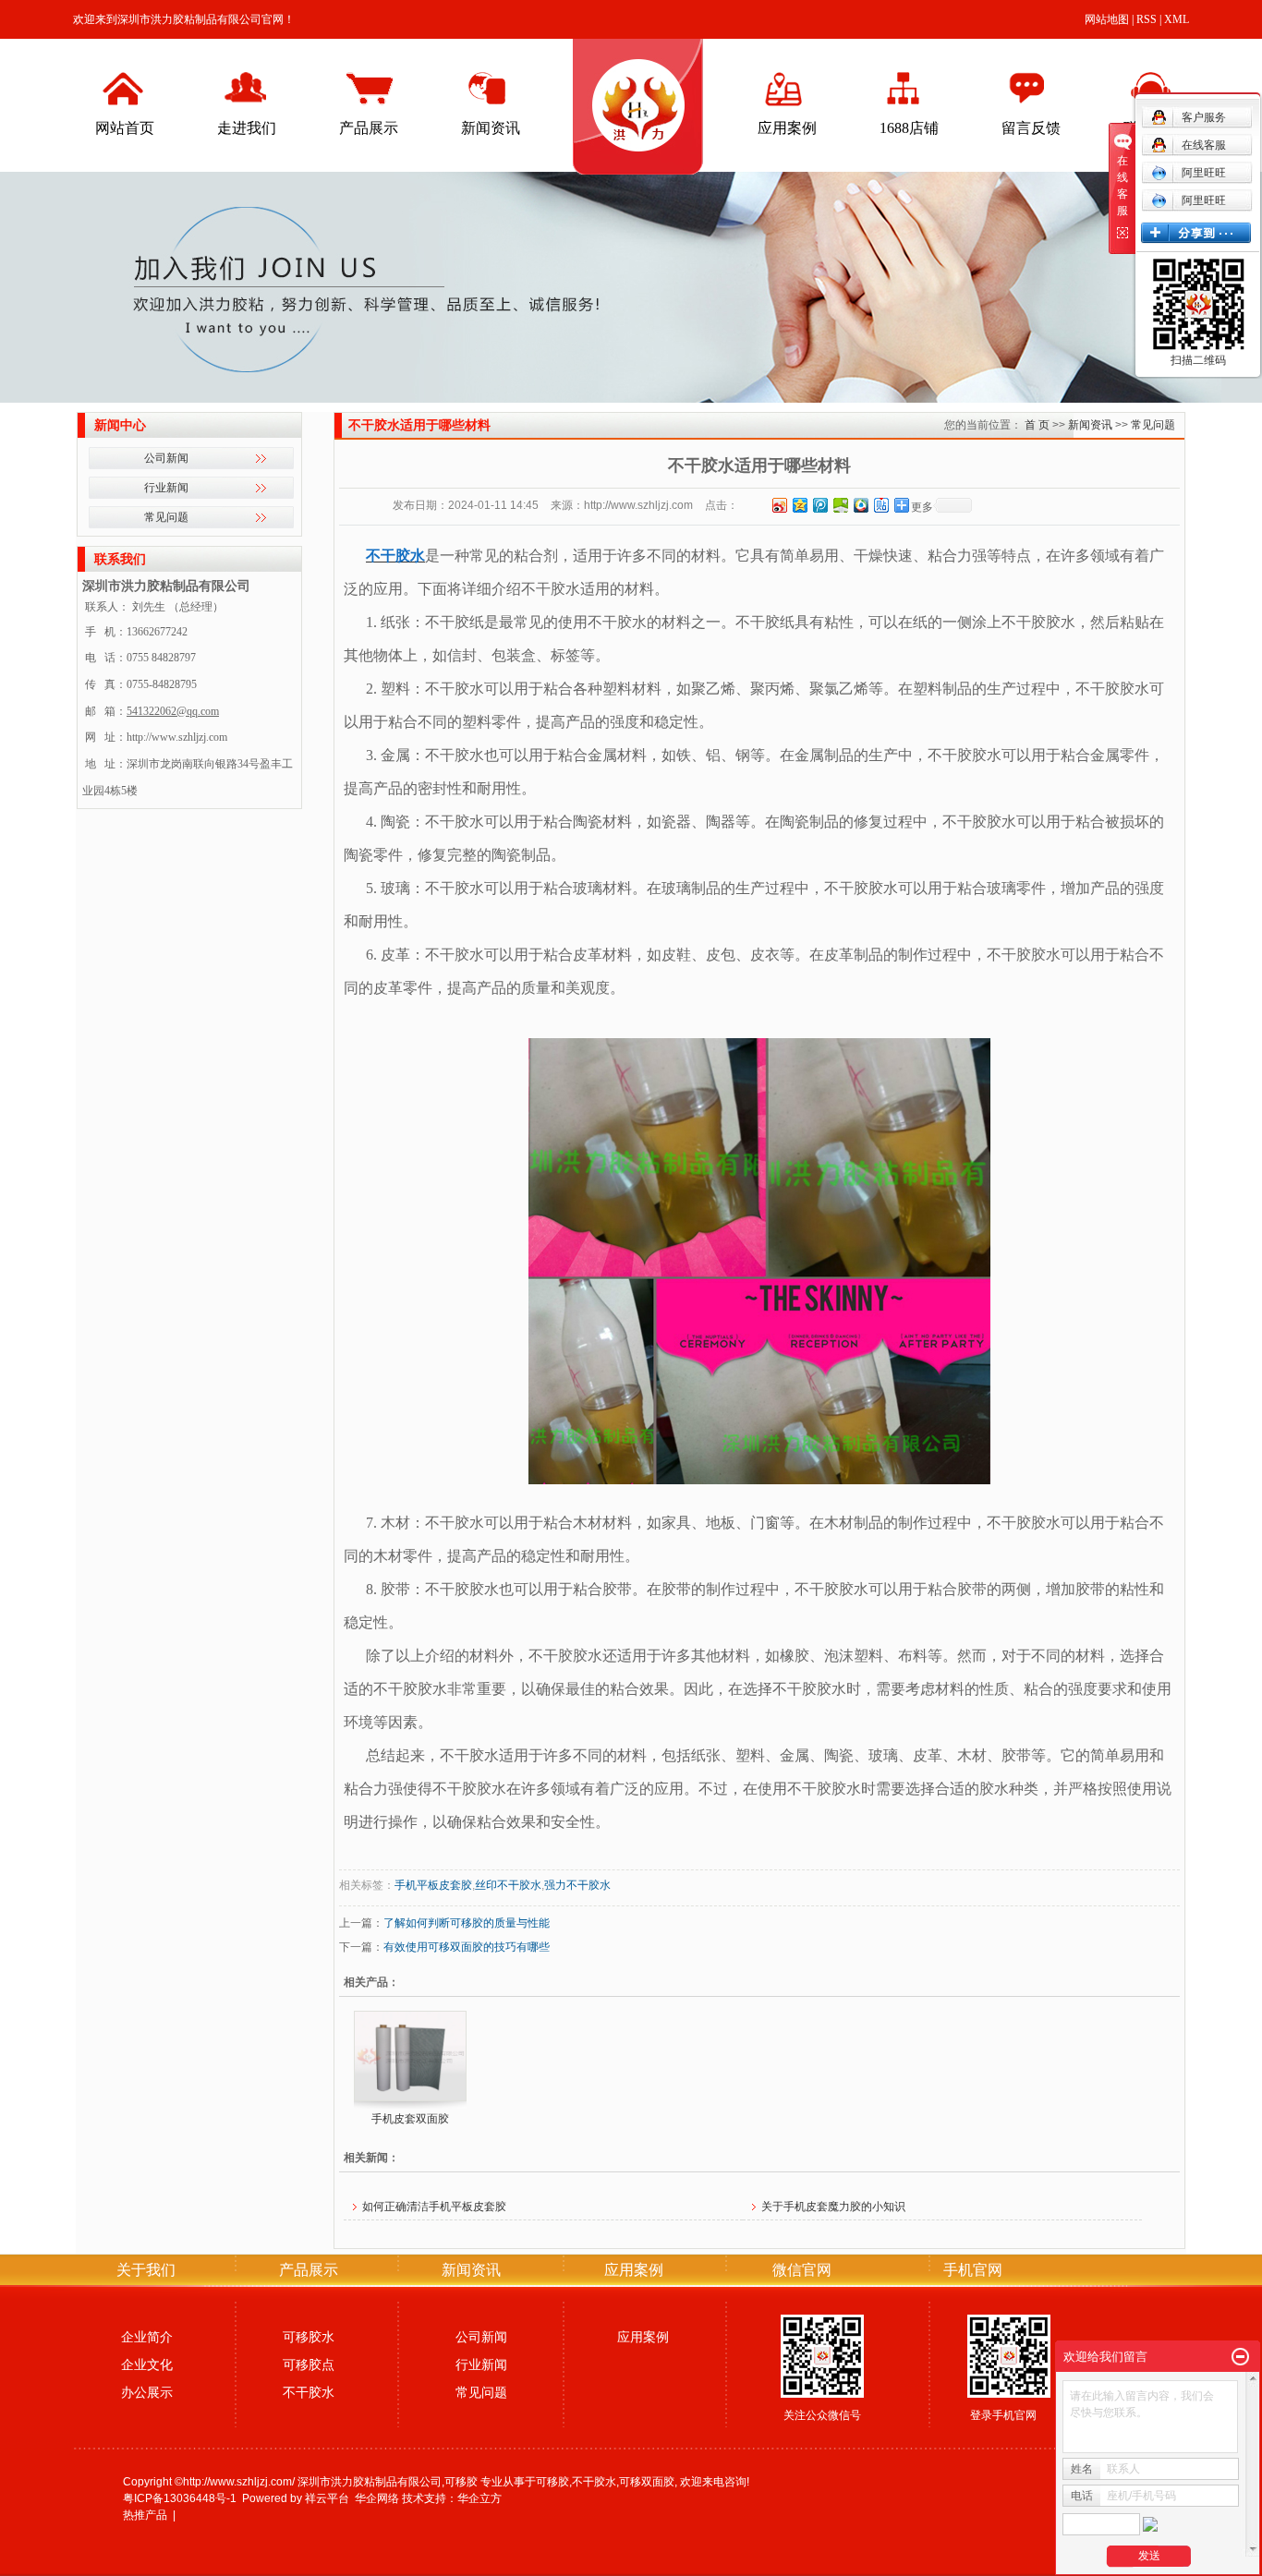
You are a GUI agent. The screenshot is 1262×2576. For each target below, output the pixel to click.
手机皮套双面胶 (410, 2119)
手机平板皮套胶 (433, 1885)
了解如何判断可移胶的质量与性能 (467, 1923)
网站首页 (125, 128)
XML (1177, 19)
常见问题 (166, 517)
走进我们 (247, 128)
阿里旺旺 (1204, 173)
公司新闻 (166, 458)
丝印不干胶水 (508, 1885)
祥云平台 (327, 2498)
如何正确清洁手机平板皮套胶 (434, 2207)
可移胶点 (309, 2364)
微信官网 (802, 2270)
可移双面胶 (647, 2482)
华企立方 (479, 2498)
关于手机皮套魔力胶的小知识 (833, 2207)
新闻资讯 (491, 128)
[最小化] (1240, 2357)
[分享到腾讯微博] (819, 505)
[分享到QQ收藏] (860, 505)
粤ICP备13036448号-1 (180, 2498)
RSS (1147, 19)
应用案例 (787, 128)
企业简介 (147, 2337)
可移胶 (552, 2482)
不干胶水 (309, 2392)
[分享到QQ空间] (799, 505)
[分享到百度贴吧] (880, 505)
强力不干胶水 (577, 1885)
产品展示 (369, 128)
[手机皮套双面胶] (410, 2056)
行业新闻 (166, 488)
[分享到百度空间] (840, 505)
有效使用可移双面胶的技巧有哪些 (467, 1947)
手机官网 (973, 2270)
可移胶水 (309, 2337)
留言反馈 (1031, 128)
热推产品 (145, 2515)
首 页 (1037, 425)
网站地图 (1107, 19)
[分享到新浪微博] (779, 505)
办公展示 (147, 2392)
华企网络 (377, 2498)
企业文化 (147, 2364)
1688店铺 (909, 128)
